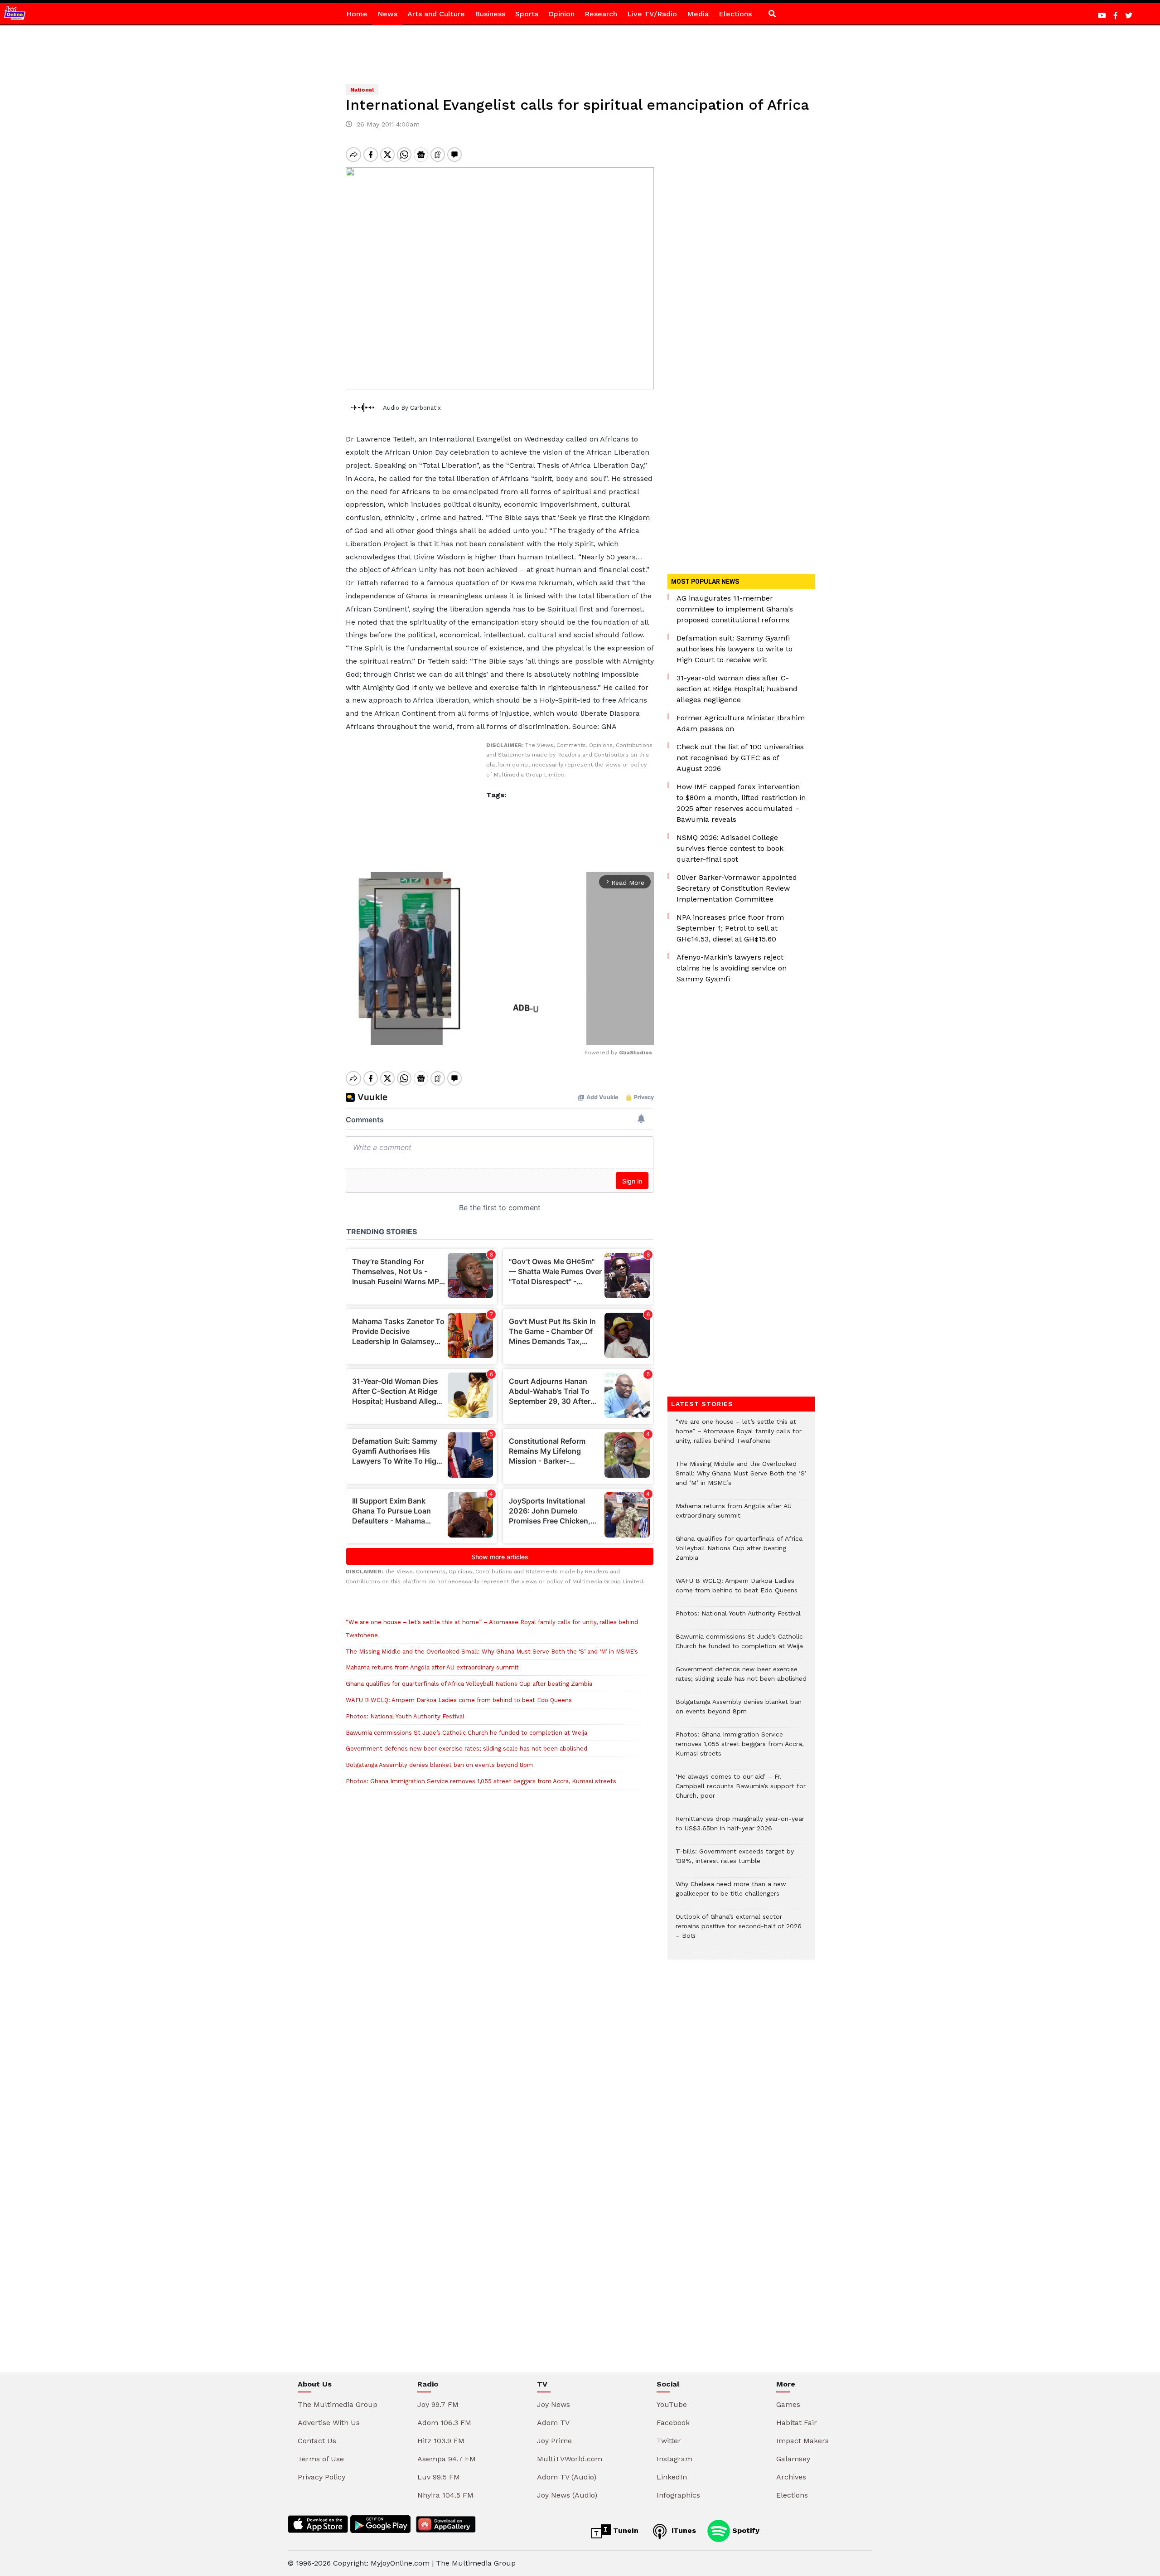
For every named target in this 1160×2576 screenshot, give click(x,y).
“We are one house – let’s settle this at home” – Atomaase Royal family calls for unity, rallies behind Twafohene (739, 1436)
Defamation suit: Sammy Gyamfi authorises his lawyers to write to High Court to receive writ (735, 649)
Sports (527, 14)
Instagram (674, 2459)
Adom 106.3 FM (444, 2423)
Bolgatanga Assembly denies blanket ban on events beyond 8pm (439, 1765)
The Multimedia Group (338, 2404)
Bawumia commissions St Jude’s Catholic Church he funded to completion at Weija (466, 1733)
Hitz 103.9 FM (441, 2441)
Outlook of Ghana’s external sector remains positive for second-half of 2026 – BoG (739, 1931)
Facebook (673, 2423)
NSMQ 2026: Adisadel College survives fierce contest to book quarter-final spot (730, 848)
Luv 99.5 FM (439, 2477)
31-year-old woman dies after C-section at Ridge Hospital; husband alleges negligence (737, 689)
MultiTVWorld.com (570, 2459)
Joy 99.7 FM (438, 2404)
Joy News (553, 2404)
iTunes (683, 2530)
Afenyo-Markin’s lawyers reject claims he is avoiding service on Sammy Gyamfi (732, 968)
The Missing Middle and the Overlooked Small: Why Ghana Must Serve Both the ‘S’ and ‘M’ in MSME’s (492, 1652)
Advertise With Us (329, 2423)
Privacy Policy (321, 2477)
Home (357, 14)
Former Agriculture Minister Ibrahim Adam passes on (741, 723)
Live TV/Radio (652, 14)
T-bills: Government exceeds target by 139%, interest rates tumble (735, 1861)
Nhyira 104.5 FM (445, 2495)
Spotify (745, 2530)
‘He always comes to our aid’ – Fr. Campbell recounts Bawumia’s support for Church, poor (741, 1791)
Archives (791, 2477)
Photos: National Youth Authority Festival (406, 1716)
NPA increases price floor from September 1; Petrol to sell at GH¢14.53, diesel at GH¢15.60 (730, 928)
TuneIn (625, 2530)
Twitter (669, 2441)
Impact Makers (802, 2441)
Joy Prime (554, 2441)
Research (601, 14)
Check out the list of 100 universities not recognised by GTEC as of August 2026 (740, 758)
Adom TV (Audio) (567, 2477)
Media (698, 14)
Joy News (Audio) (567, 2495)
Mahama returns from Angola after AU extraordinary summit (432, 1667)
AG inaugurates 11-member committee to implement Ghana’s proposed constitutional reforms (735, 609)
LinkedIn (672, 2477)
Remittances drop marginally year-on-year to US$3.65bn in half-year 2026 (740, 1828)
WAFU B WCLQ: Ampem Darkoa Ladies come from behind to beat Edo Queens (459, 1700)
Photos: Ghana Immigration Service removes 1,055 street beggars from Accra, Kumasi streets (481, 1781)
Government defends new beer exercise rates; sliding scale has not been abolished (466, 1749)
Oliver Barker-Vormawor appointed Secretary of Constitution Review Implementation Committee (737, 888)
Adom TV (553, 2423)
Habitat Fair (797, 2423)
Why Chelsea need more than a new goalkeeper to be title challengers (731, 1893)
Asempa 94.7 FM (447, 2459)
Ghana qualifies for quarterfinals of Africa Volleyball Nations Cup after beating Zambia (469, 1684)
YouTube (672, 2404)
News (387, 14)
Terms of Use (321, 2459)
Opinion (561, 14)
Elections (735, 14)
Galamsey (793, 2459)
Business (490, 14)
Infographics (678, 2495)
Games (788, 2404)
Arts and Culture (436, 14)
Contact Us (317, 2441)
